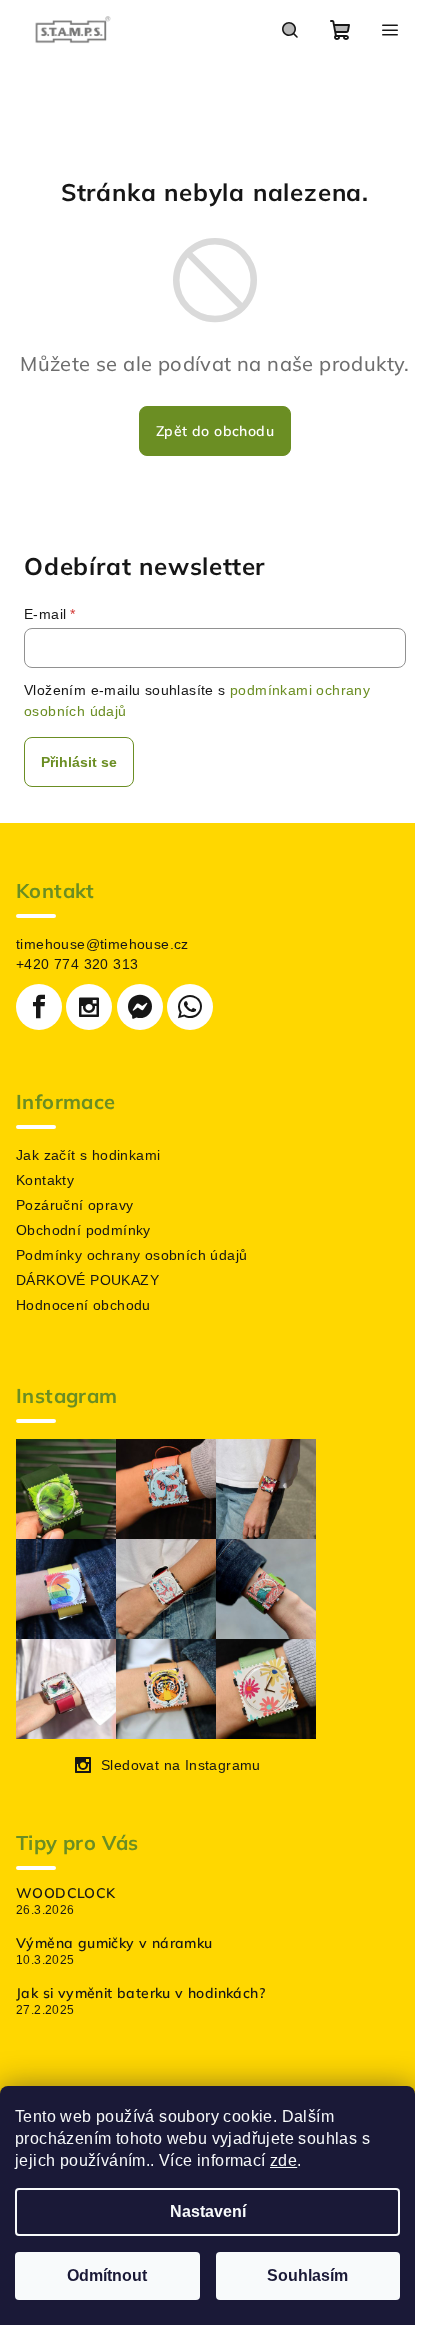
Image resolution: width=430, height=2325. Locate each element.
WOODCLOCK (66, 1893)
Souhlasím (307, 2275)
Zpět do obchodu (215, 431)
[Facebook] (39, 1007)
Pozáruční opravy (74, 1205)
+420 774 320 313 (77, 964)
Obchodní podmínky (83, 1230)
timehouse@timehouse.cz (102, 944)
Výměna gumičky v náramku (114, 1943)
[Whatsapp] (190, 1007)
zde (283, 2160)
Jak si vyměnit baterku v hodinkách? (140, 1993)
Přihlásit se (79, 762)
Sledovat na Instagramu (181, 1765)
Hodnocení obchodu (83, 1305)
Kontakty (45, 1180)
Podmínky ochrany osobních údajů (131, 1255)
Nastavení (208, 2211)
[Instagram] (89, 1007)
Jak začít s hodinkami (88, 1155)
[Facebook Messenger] (140, 1007)
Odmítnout (107, 2275)
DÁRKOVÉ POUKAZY (87, 1280)
